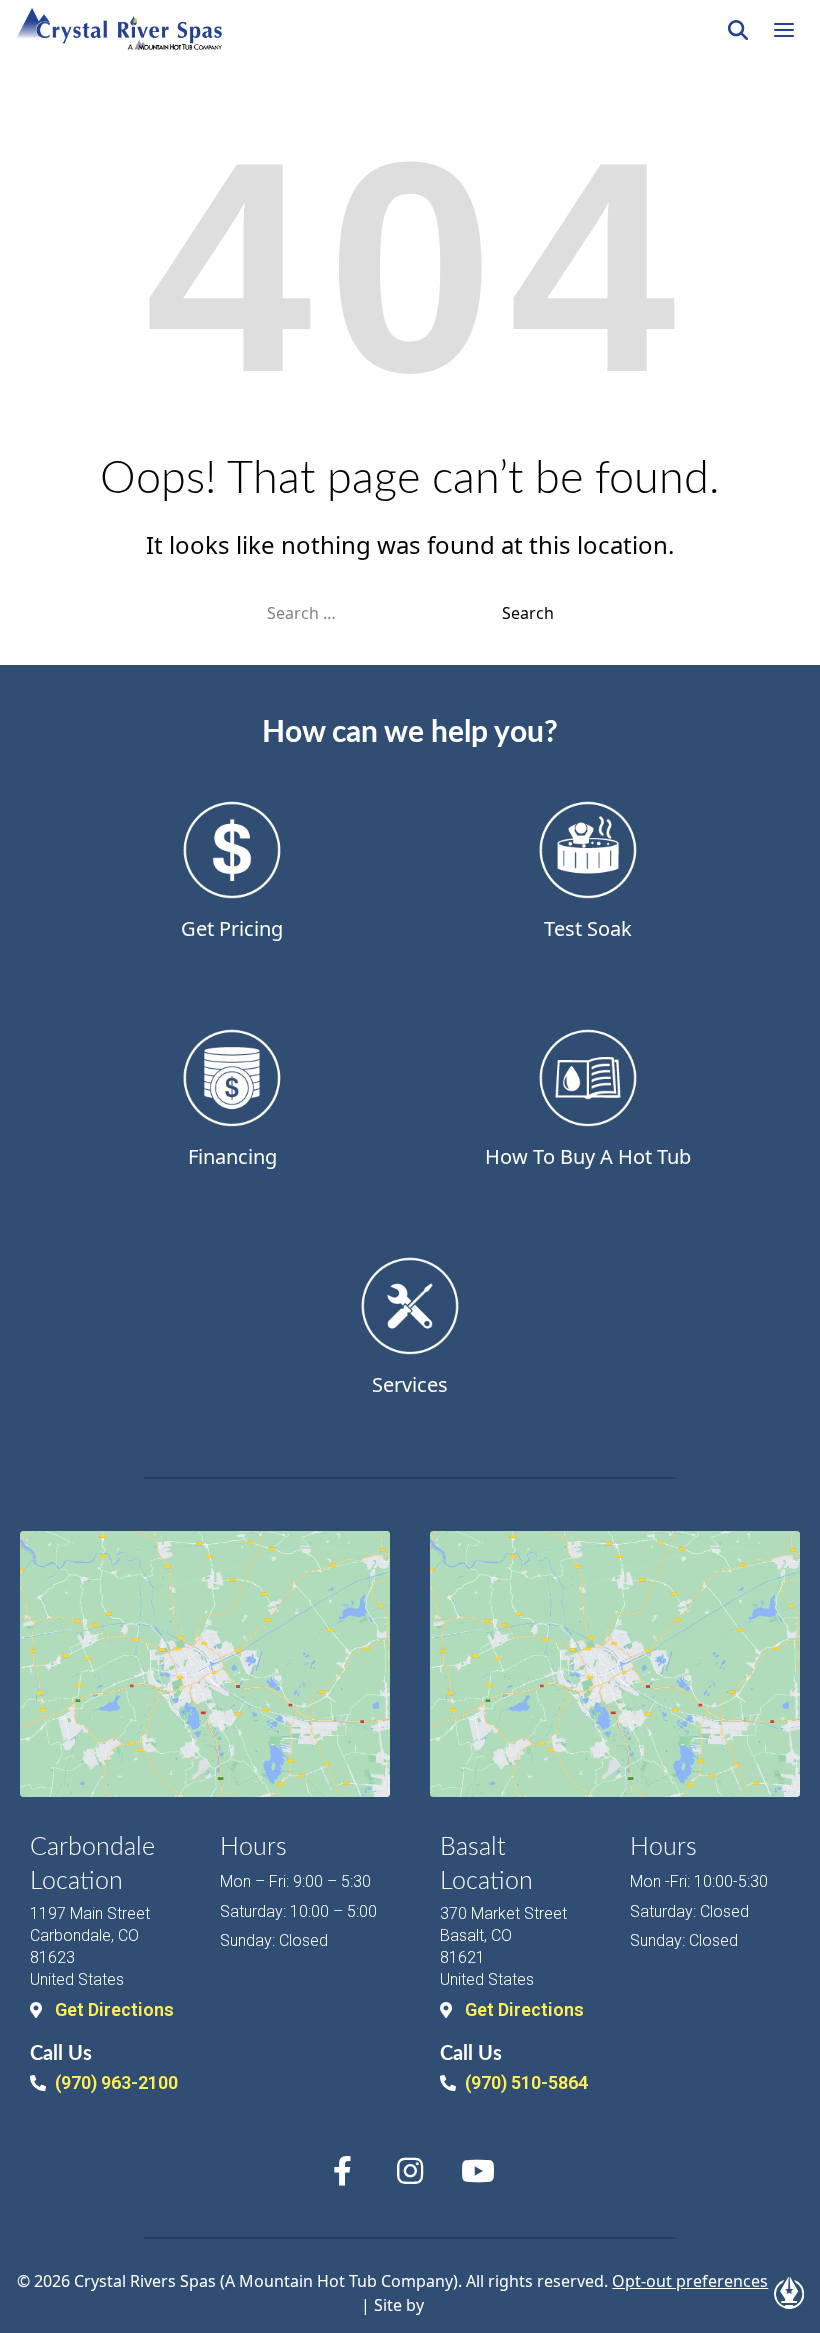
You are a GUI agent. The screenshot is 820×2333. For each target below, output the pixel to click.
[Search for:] (384, 613)
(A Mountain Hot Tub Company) (339, 2281)
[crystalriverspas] (119, 30)
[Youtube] (478, 2171)
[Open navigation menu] (784, 30)
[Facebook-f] (342, 2171)
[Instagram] (410, 2171)
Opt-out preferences (690, 2281)
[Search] (738, 30)
